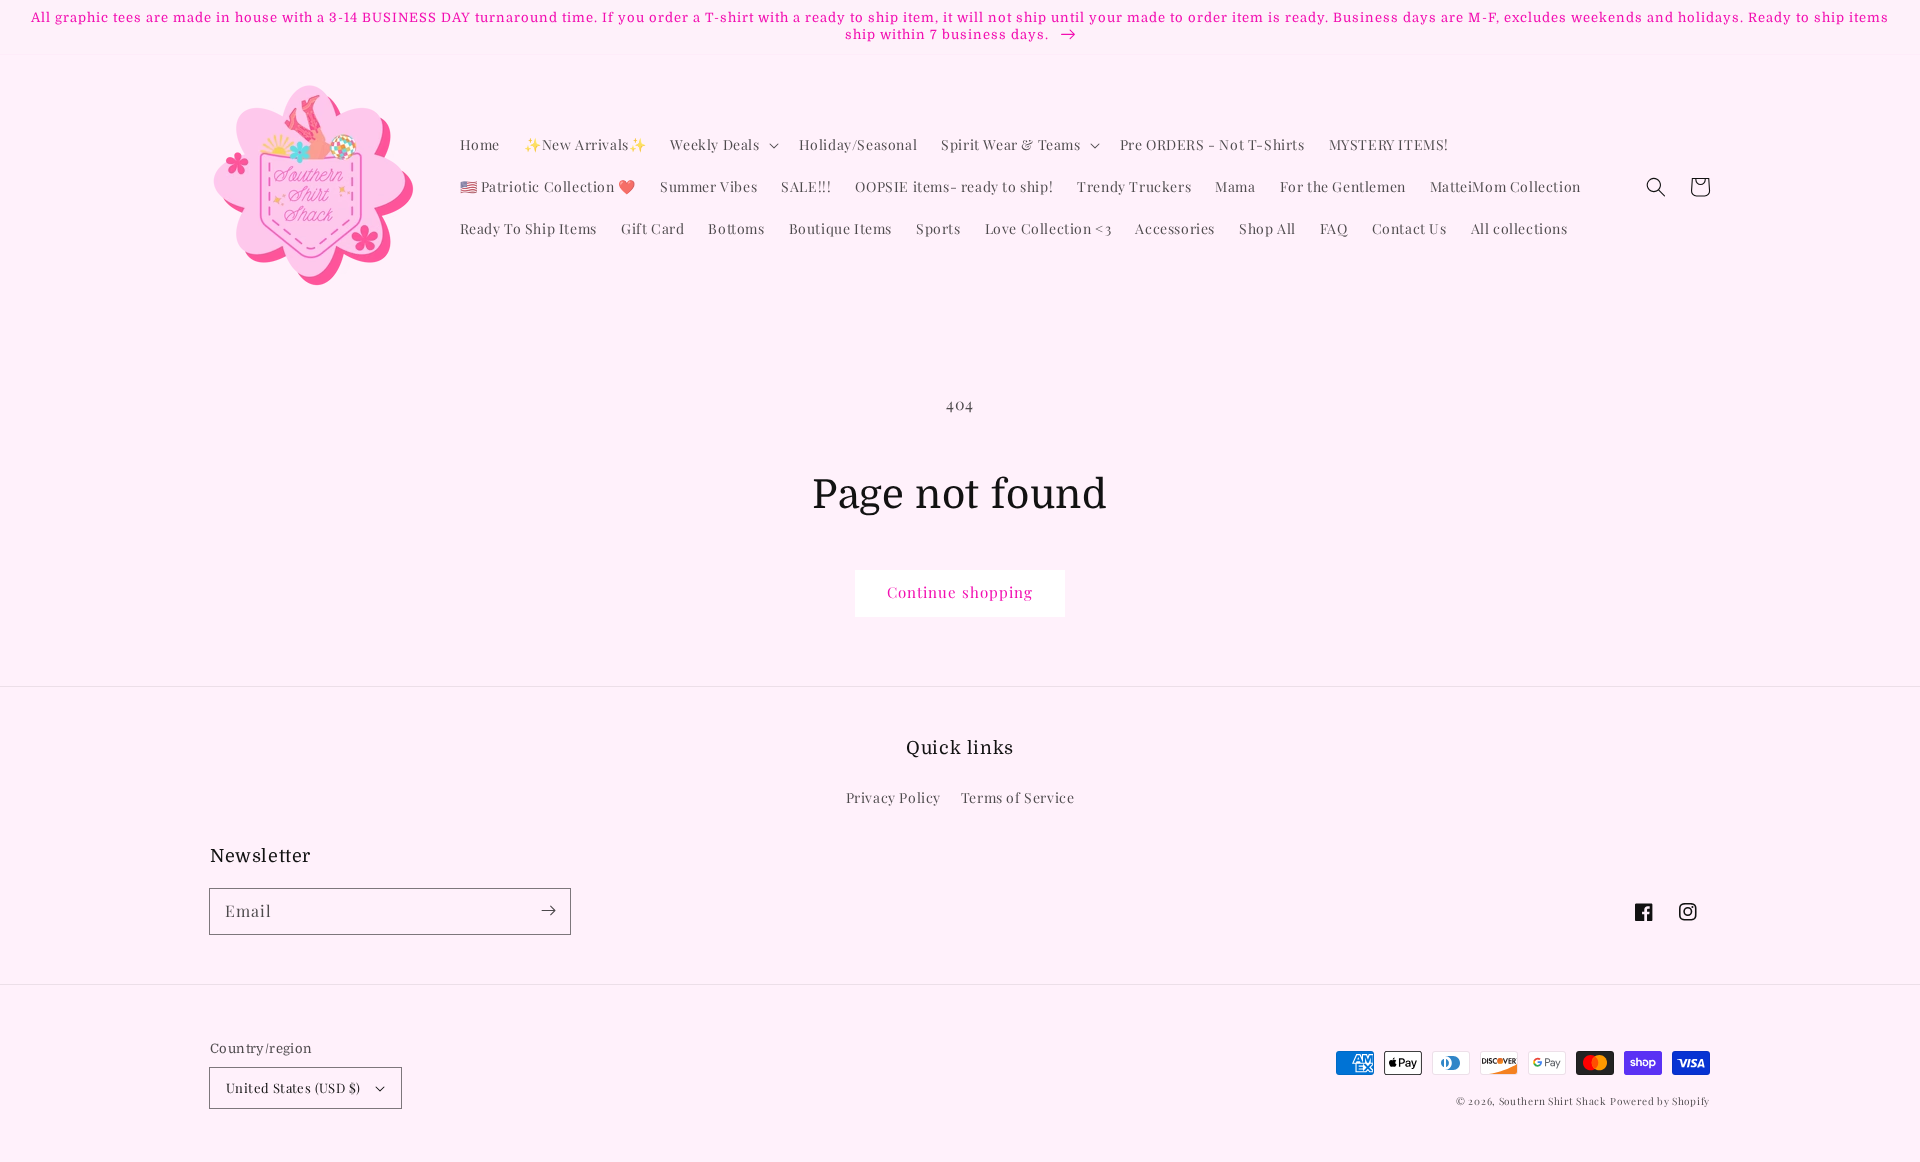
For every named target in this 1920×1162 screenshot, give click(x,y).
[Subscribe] (548, 911)
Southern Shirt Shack (1553, 1101)
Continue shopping (960, 592)
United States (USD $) (293, 1087)
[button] (1656, 187)
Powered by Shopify (1660, 1101)
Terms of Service (1018, 797)
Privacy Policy (893, 797)
